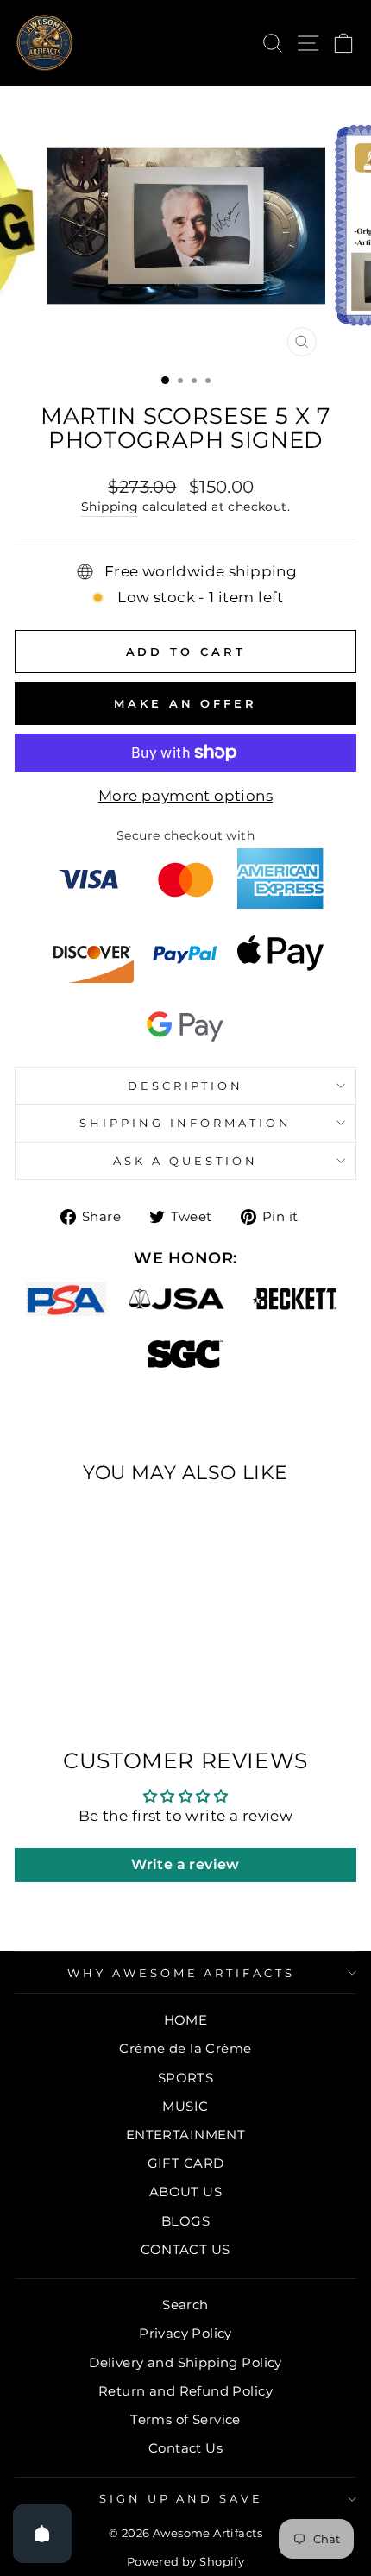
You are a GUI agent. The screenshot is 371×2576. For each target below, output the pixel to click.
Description (186, 1086)
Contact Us (185, 2448)
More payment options (185, 796)
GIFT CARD (186, 2163)
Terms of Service (185, 2419)
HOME (186, 2020)
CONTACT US (185, 2249)
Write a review (185, 1864)
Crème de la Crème (185, 2048)
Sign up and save (182, 2498)
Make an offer (185, 703)
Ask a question (185, 1161)
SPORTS (185, 2078)
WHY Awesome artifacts (181, 1973)
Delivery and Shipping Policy (185, 2362)
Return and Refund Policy (185, 2391)
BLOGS (185, 2221)
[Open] (42, 2534)
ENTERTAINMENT (185, 2135)
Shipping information (185, 1123)
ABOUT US (185, 2192)
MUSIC (185, 2106)
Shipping (110, 507)
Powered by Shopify (185, 2562)
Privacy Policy (185, 2333)
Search (185, 2305)
